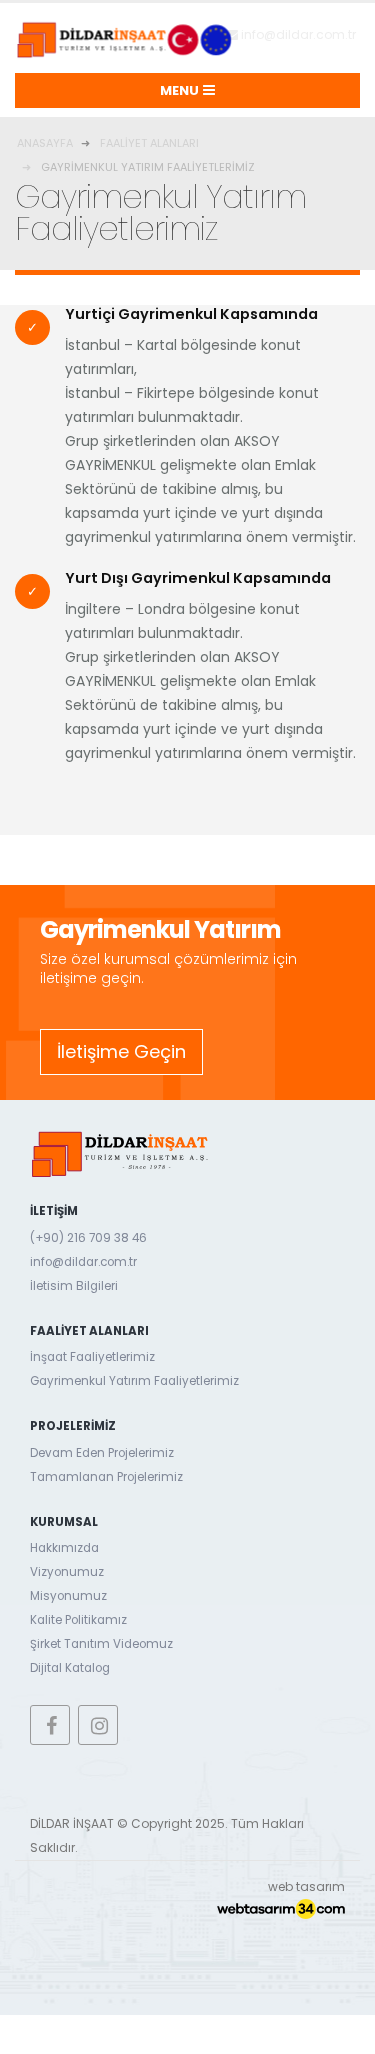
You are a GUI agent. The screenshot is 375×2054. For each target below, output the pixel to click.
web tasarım (306, 1886)
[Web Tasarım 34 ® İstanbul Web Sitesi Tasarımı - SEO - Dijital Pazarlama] (281, 1908)
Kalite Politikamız (78, 1620)
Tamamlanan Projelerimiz (106, 1477)
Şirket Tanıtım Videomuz (101, 1644)
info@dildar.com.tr (297, 34)
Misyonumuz (68, 1596)
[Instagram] (98, 1725)
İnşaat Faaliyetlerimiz (92, 1357)
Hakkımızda (64, 1548)
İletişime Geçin (121, 1051)
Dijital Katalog (70, 1668)
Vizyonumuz (67, 1572)
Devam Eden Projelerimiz (102, 1453)
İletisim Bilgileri (74, 1286)
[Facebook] (50, 1725)
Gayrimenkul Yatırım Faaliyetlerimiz (134, 1381)
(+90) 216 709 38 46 (88, 1238)
